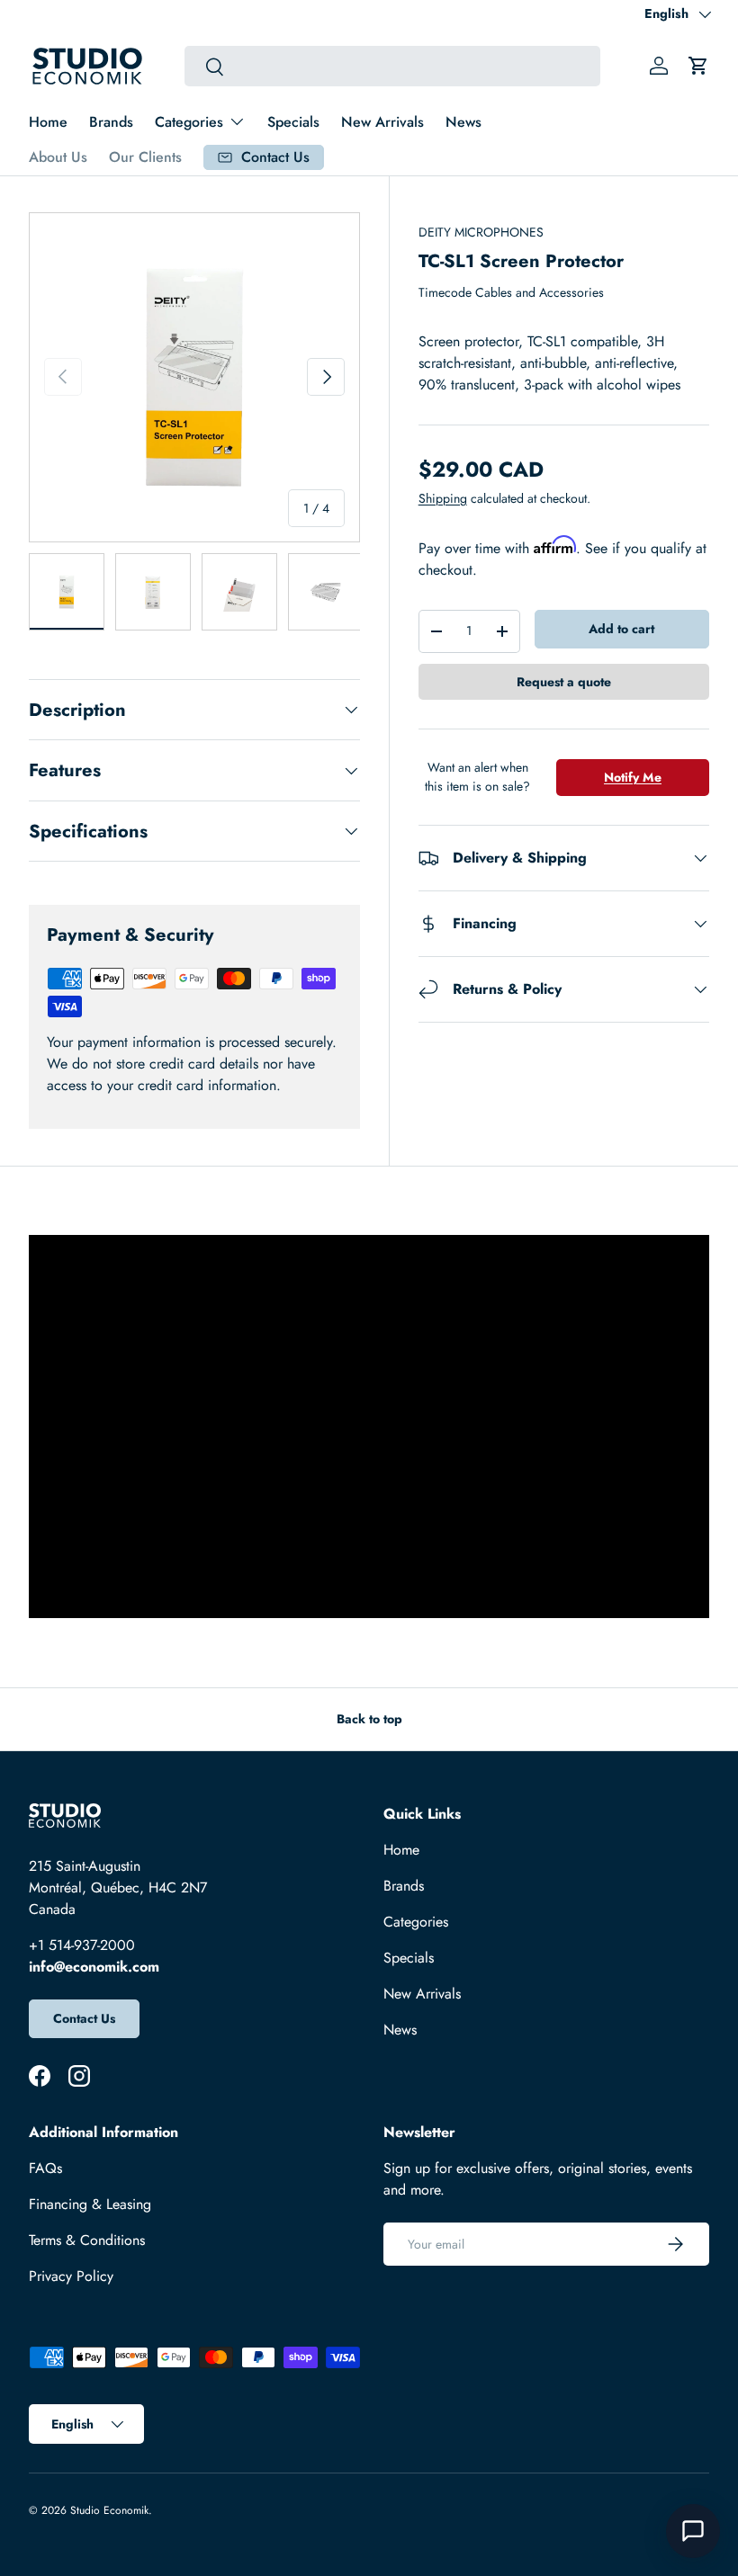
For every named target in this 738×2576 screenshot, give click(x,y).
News (463, 122)
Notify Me (633, 777)
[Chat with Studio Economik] (693, 2531)
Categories (416, 1922)
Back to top (369, 1719)
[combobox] (392, 66)
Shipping (443, 498)
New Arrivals (382, 122)
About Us (58, 157)
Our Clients (145, 157)
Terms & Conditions (87, 2240)
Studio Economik (109, 2510)
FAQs (45, 2168)
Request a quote (564, 682)
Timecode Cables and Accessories (511, 292)
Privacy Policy (71, 2276)
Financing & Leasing (90, 2204)
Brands (111, 122)
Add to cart (621, 629)
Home (48, 122)
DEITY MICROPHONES (481, 232)
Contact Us (84, 2018)
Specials (293, 122)
